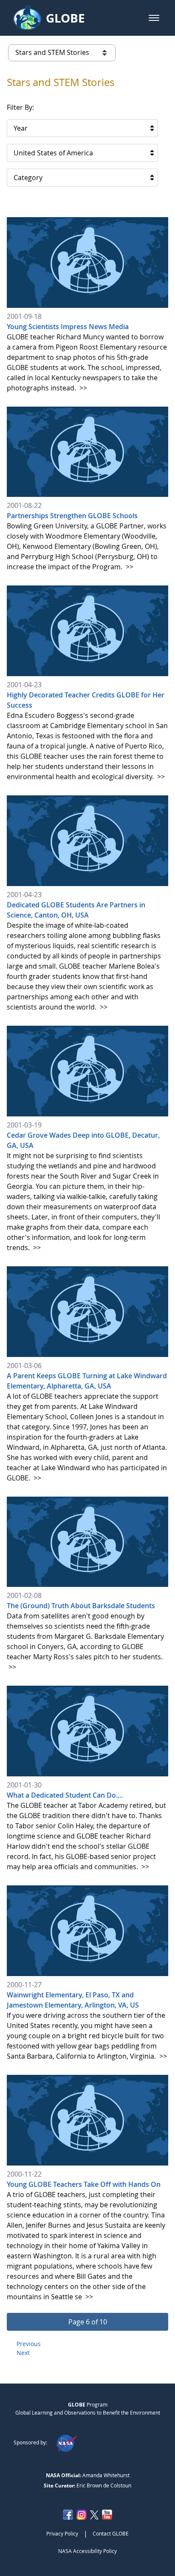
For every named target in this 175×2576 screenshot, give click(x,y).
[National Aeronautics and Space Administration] (66, 2442)
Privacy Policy (62, 2533)
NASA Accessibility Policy (87, 2551)
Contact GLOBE (111, 2533)
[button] (154, 18)
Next (23, 2353)
